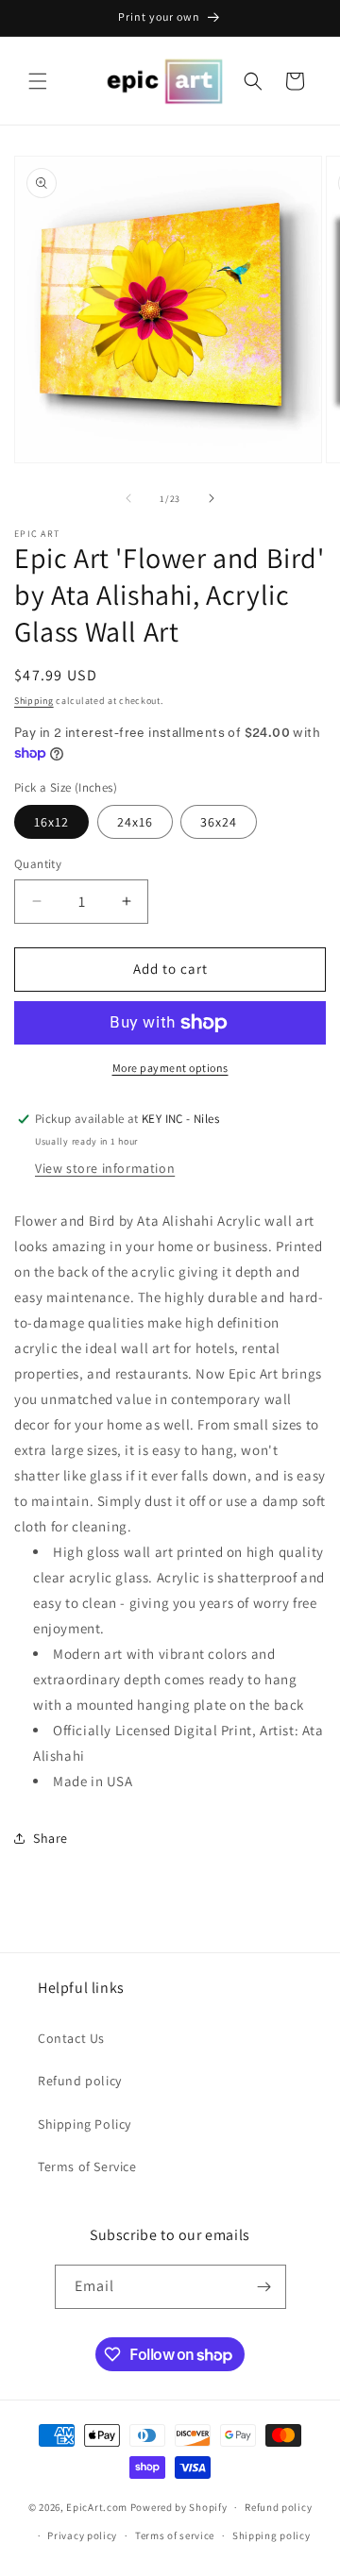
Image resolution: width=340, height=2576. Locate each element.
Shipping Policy (85, 2124)
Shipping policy (272, 2535)
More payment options (170, 1068)
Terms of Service (87, 2166)
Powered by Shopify (179, 2507)
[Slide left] (128, 498)
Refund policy (80, 2081)
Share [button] (51, 1838)
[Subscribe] (264, 2287)
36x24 (219, 822)
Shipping (34, 701)
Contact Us (71, 2038)
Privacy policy (82, 2535)
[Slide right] (212, 498)
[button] (38, 81)
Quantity (38, 864)
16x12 (51, 822)
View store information (105, 1168)
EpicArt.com (97, 2507)
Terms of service (175, 2535)
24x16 (135, 822)
